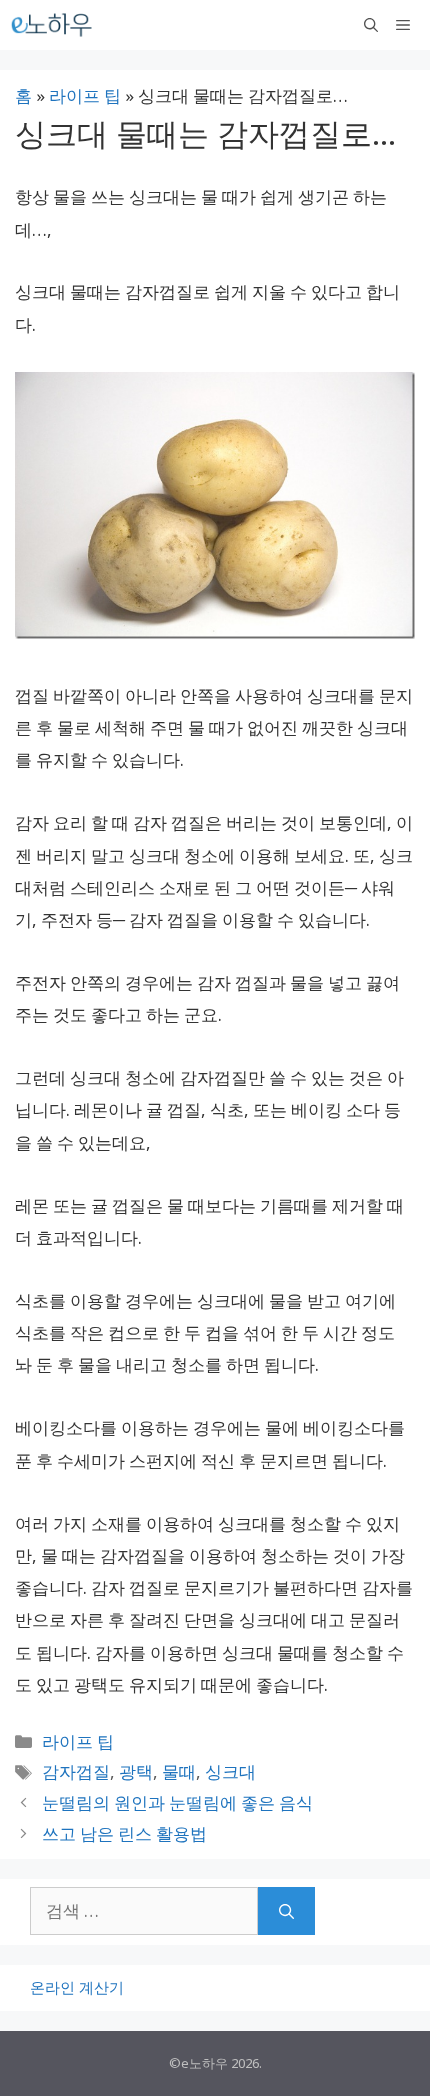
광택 (136, 1771)
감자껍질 (76, 1771)
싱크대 (230, 1771)
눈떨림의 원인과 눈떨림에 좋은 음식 (177, 1802)
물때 (179, 1771)
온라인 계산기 (77, 1987)
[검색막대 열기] (371, 25)
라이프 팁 (85, 95)
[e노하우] (53, 25)
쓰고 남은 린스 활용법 (124, 1833)
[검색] (286, 1911)
